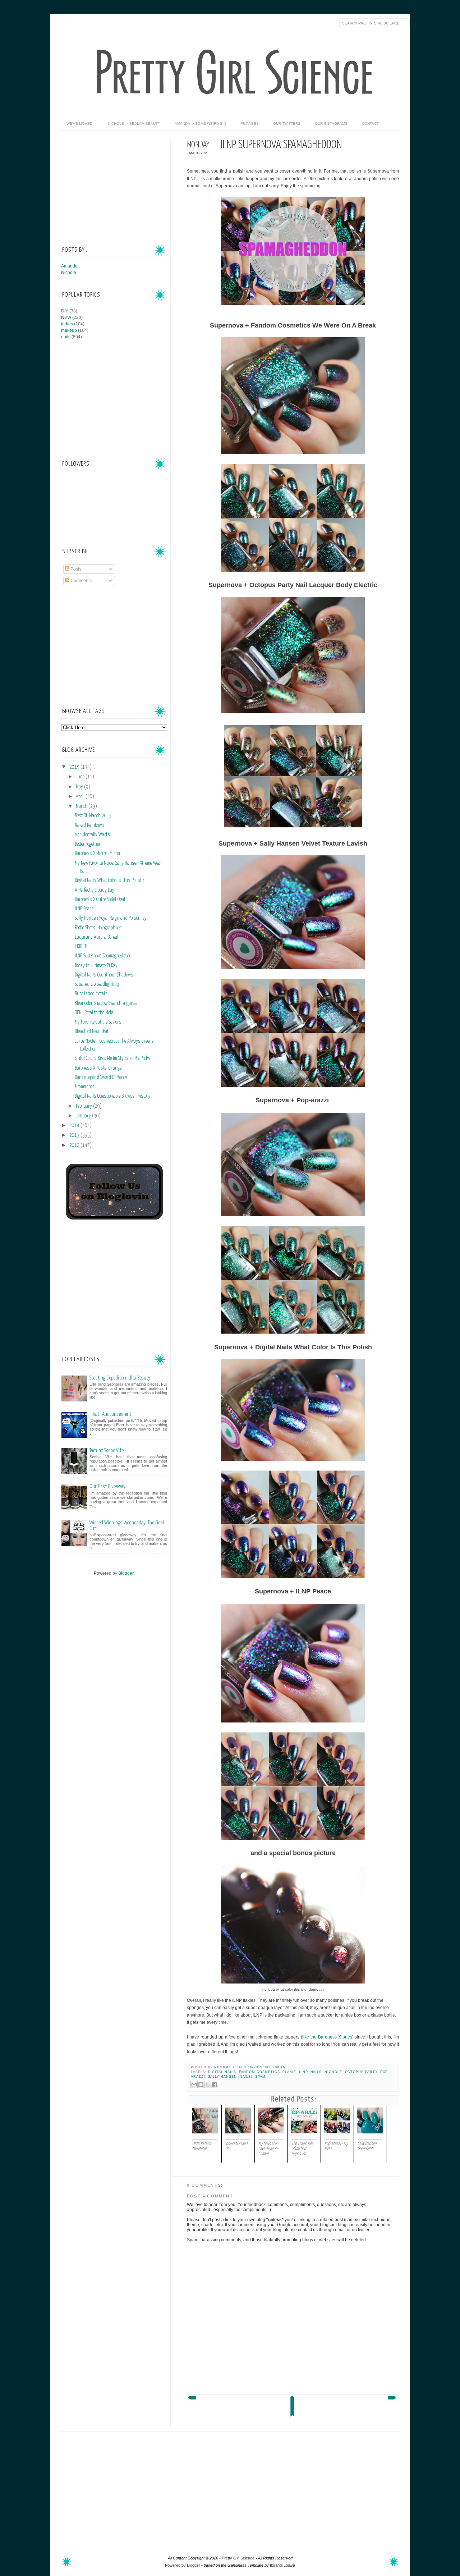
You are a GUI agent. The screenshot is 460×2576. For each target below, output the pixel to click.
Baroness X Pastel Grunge (98, 1068)
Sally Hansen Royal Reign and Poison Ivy (111, 918)
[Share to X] (208, 2085)
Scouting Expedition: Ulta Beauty (120, 1378)
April (81, 797)
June (81, 777)
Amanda (69, 266)
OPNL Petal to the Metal (95, 1013)
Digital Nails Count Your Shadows (104, 975)
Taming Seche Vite (107, 1451)
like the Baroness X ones (327, 2037)
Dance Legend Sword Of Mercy (101, 1077)
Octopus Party (361, 2072)
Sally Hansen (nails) (230, 2077)
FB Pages (250, 123)
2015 (75, 767)
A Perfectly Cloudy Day (95, 890)
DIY (65, 311)
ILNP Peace (84, 909)
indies (67, 324)
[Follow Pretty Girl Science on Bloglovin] (114, 1218)
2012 (75, 1145)
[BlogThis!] (201, 2085)
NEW (66, 317)
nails (316, 2072)
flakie (289, 2072)
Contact (370, 123)
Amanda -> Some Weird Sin (200, 123)
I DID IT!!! (82, 947)
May (80, 787)
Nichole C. (226, 2067)
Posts (75, 569)
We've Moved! (80, 123)
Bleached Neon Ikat (92, 1031)
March (82, 806)
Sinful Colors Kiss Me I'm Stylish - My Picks (113, 1058)
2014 (75, 1126)
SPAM (260, 2077)
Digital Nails (222, 2072)
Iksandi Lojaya (282, 2565)
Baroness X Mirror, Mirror (98, 854)
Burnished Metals (91, 994)
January (84, 1116)
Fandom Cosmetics (259, 2072)
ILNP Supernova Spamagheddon (102, 956)
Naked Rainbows (89, 825)
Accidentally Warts (92, 835)
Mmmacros (85, 1087)
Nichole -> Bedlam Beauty (134, 123)
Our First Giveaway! (108, 1486)
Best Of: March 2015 (93, 816)
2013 (75, 1135)
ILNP (303, 2072)
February (84, 1106)
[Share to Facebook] (215, 2085)
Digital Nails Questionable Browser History (113, 1096)
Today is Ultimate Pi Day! (97, 966)
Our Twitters (287, 123)
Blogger (126, 1573)
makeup (69, 330)
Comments (80, 581)
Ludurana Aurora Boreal (96, 937)
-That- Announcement (110, 1414)
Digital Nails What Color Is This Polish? (109, 880)
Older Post (392, 2399)
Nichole (333, 2072)
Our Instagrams (331, 123)
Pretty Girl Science (238, 2558)
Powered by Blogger (183, 2565)
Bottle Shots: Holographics (98, 928)
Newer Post (192, 2399)
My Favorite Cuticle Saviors (98, 1022)
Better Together (88, 844)
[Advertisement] (115, 184)
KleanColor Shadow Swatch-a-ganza (106, 1003)
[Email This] (194, 2085)
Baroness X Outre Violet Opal (100, 900)
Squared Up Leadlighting (97, 984)
